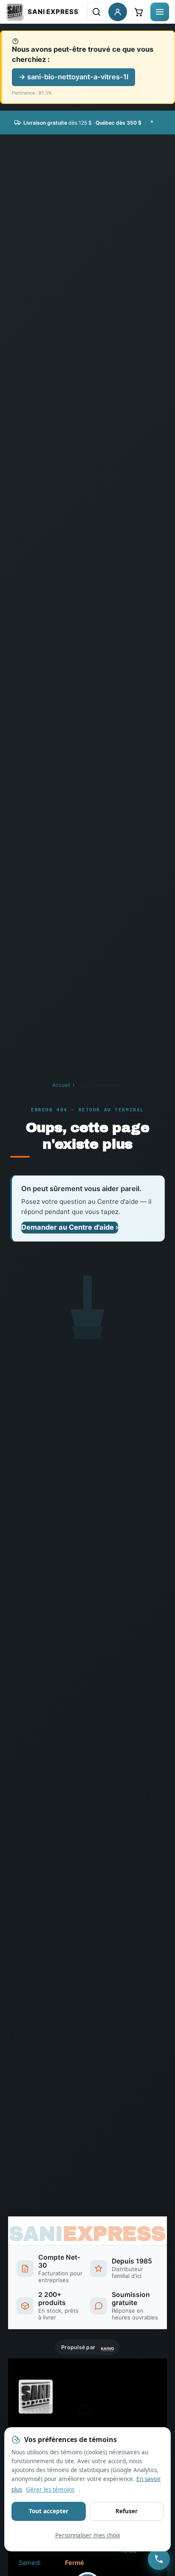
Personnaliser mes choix (88, 2535)
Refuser (127, 2511)
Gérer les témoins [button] (50, 2489)
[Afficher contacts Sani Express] (159, 2559)
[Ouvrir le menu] (160, 12)
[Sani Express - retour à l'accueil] (42, 12)
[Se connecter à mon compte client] (118, 12)
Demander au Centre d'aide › (70, 1227)
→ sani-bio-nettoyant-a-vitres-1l (73, 77)
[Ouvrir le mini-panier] (138, 12)
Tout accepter (49, 2511)
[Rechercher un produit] (96, 12)
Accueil (61, 1085)
